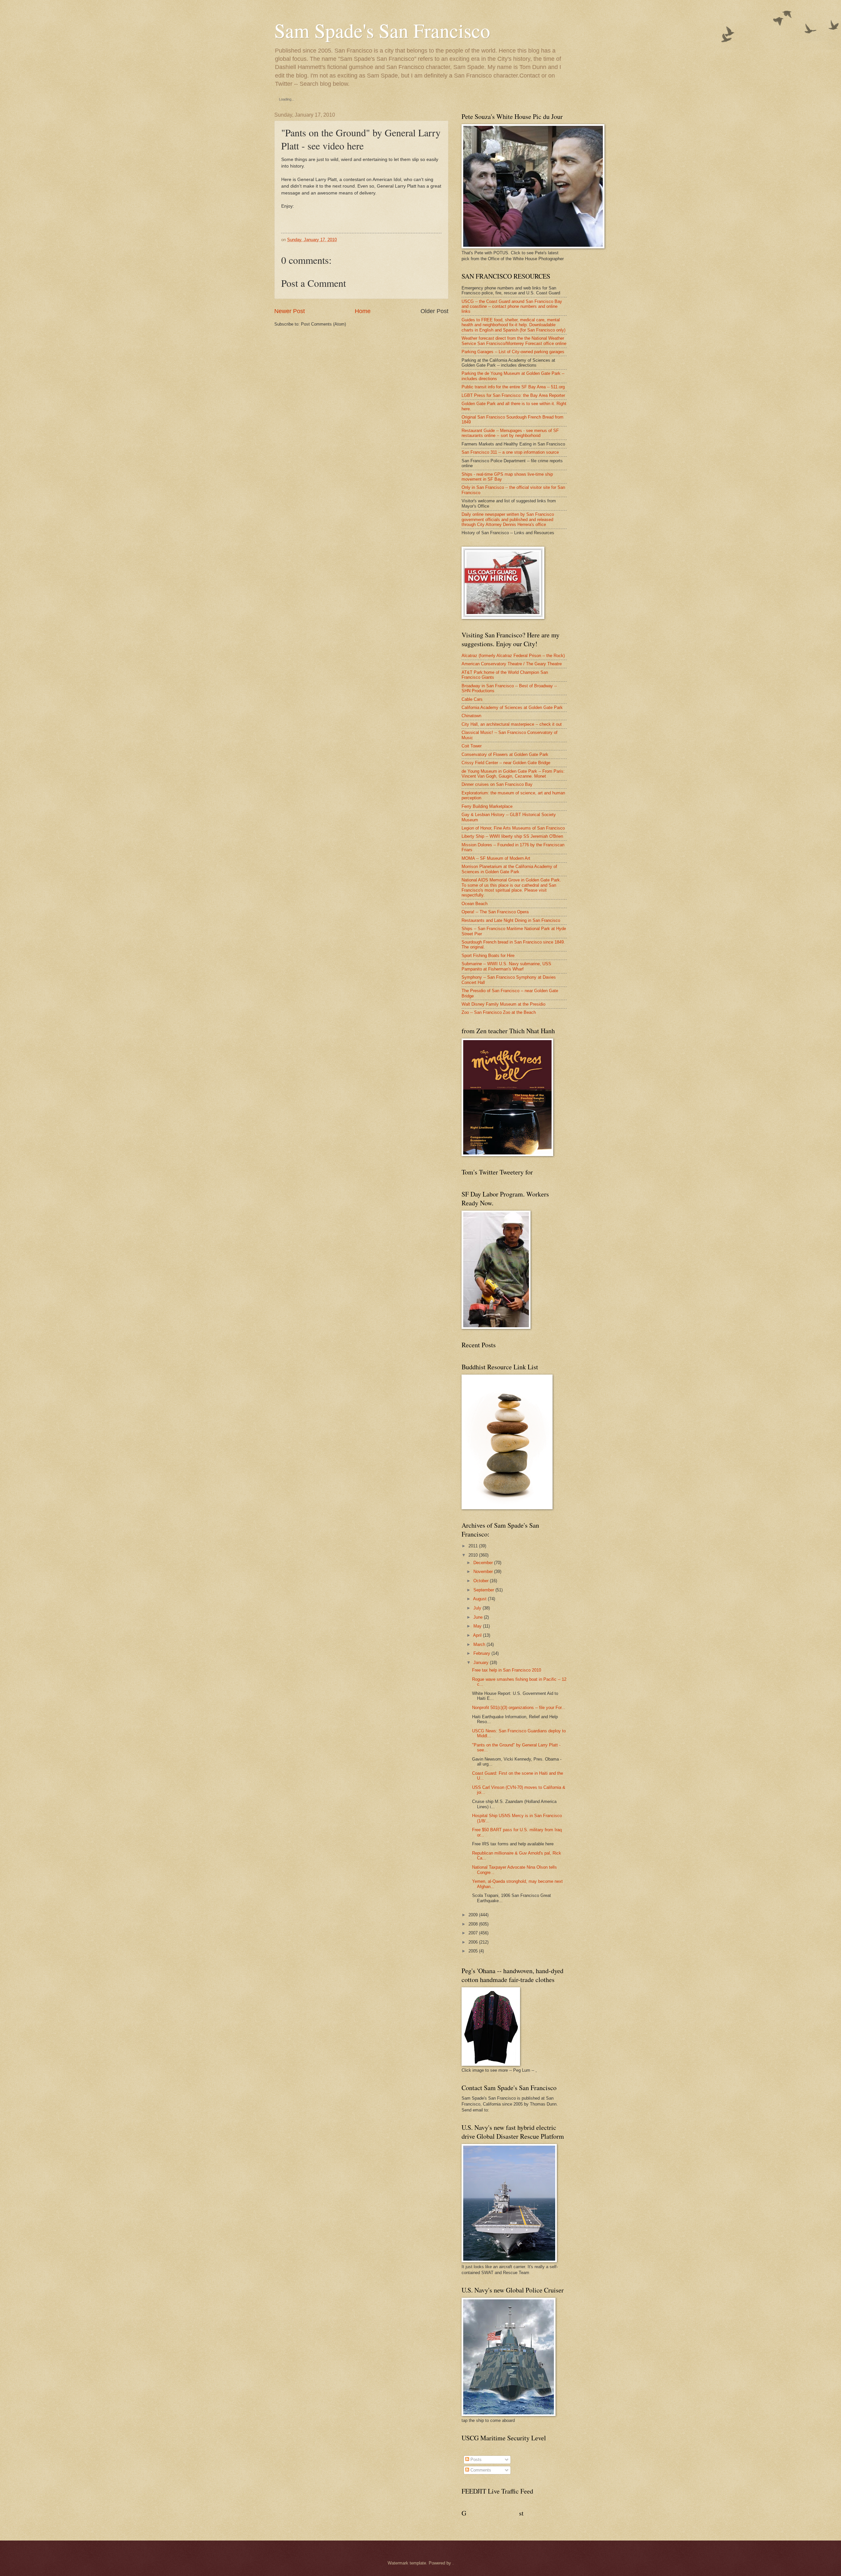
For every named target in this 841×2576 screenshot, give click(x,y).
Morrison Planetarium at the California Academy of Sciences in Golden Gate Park (509, 869)
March (479, 1644)
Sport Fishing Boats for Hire (488, 956)
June (478, 1617)
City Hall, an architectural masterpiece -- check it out (512, 724)
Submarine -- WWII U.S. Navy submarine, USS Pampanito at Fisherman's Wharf (506, 966)
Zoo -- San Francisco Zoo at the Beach (499, 1012)
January (481, 1663)
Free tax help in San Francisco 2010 (507, 1670)
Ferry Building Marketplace (487, 806)
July (477, 1608)
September (484, 1590)
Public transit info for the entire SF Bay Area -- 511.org (513, 387)
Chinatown (471, 716)
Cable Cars (472, 699)
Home (363, 311)
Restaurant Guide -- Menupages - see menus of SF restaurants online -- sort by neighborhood (510, 433)
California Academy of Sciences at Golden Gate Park (512, 707)
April (477, 1635)
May (477, 1626)
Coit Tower (472, 746)
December (483, 1563)
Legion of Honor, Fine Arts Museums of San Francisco (513, 828)
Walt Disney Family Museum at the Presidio (503, 1004)
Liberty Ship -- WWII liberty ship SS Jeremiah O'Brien (512, 836)
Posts (475, 2460)
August (480, 1599)
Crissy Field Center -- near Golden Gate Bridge (506, 763)
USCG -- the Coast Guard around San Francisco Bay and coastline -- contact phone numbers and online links (512, 307)
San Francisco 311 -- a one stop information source (510, 452)
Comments (480, 2470)
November (483, 1572)
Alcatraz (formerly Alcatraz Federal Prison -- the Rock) (513, 656)
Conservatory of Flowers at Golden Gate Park (505, 754)
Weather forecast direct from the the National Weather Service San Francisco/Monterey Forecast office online (514, 341)
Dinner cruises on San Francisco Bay (497, 784)
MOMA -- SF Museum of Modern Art (496, 858)
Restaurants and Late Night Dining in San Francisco (511, 920)
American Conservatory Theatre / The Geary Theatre (512, 664)
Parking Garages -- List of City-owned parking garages (513, 352)
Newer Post (290, 311)
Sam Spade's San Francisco (382, 30)
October (481, 1581)
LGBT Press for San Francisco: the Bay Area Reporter (513, 395)
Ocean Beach (475, 904)
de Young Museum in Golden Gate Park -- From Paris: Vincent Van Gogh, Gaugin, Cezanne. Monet (513, 774)
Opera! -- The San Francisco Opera (495, 912)
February (482, 1653)
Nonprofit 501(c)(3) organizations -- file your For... (519, 1708)
